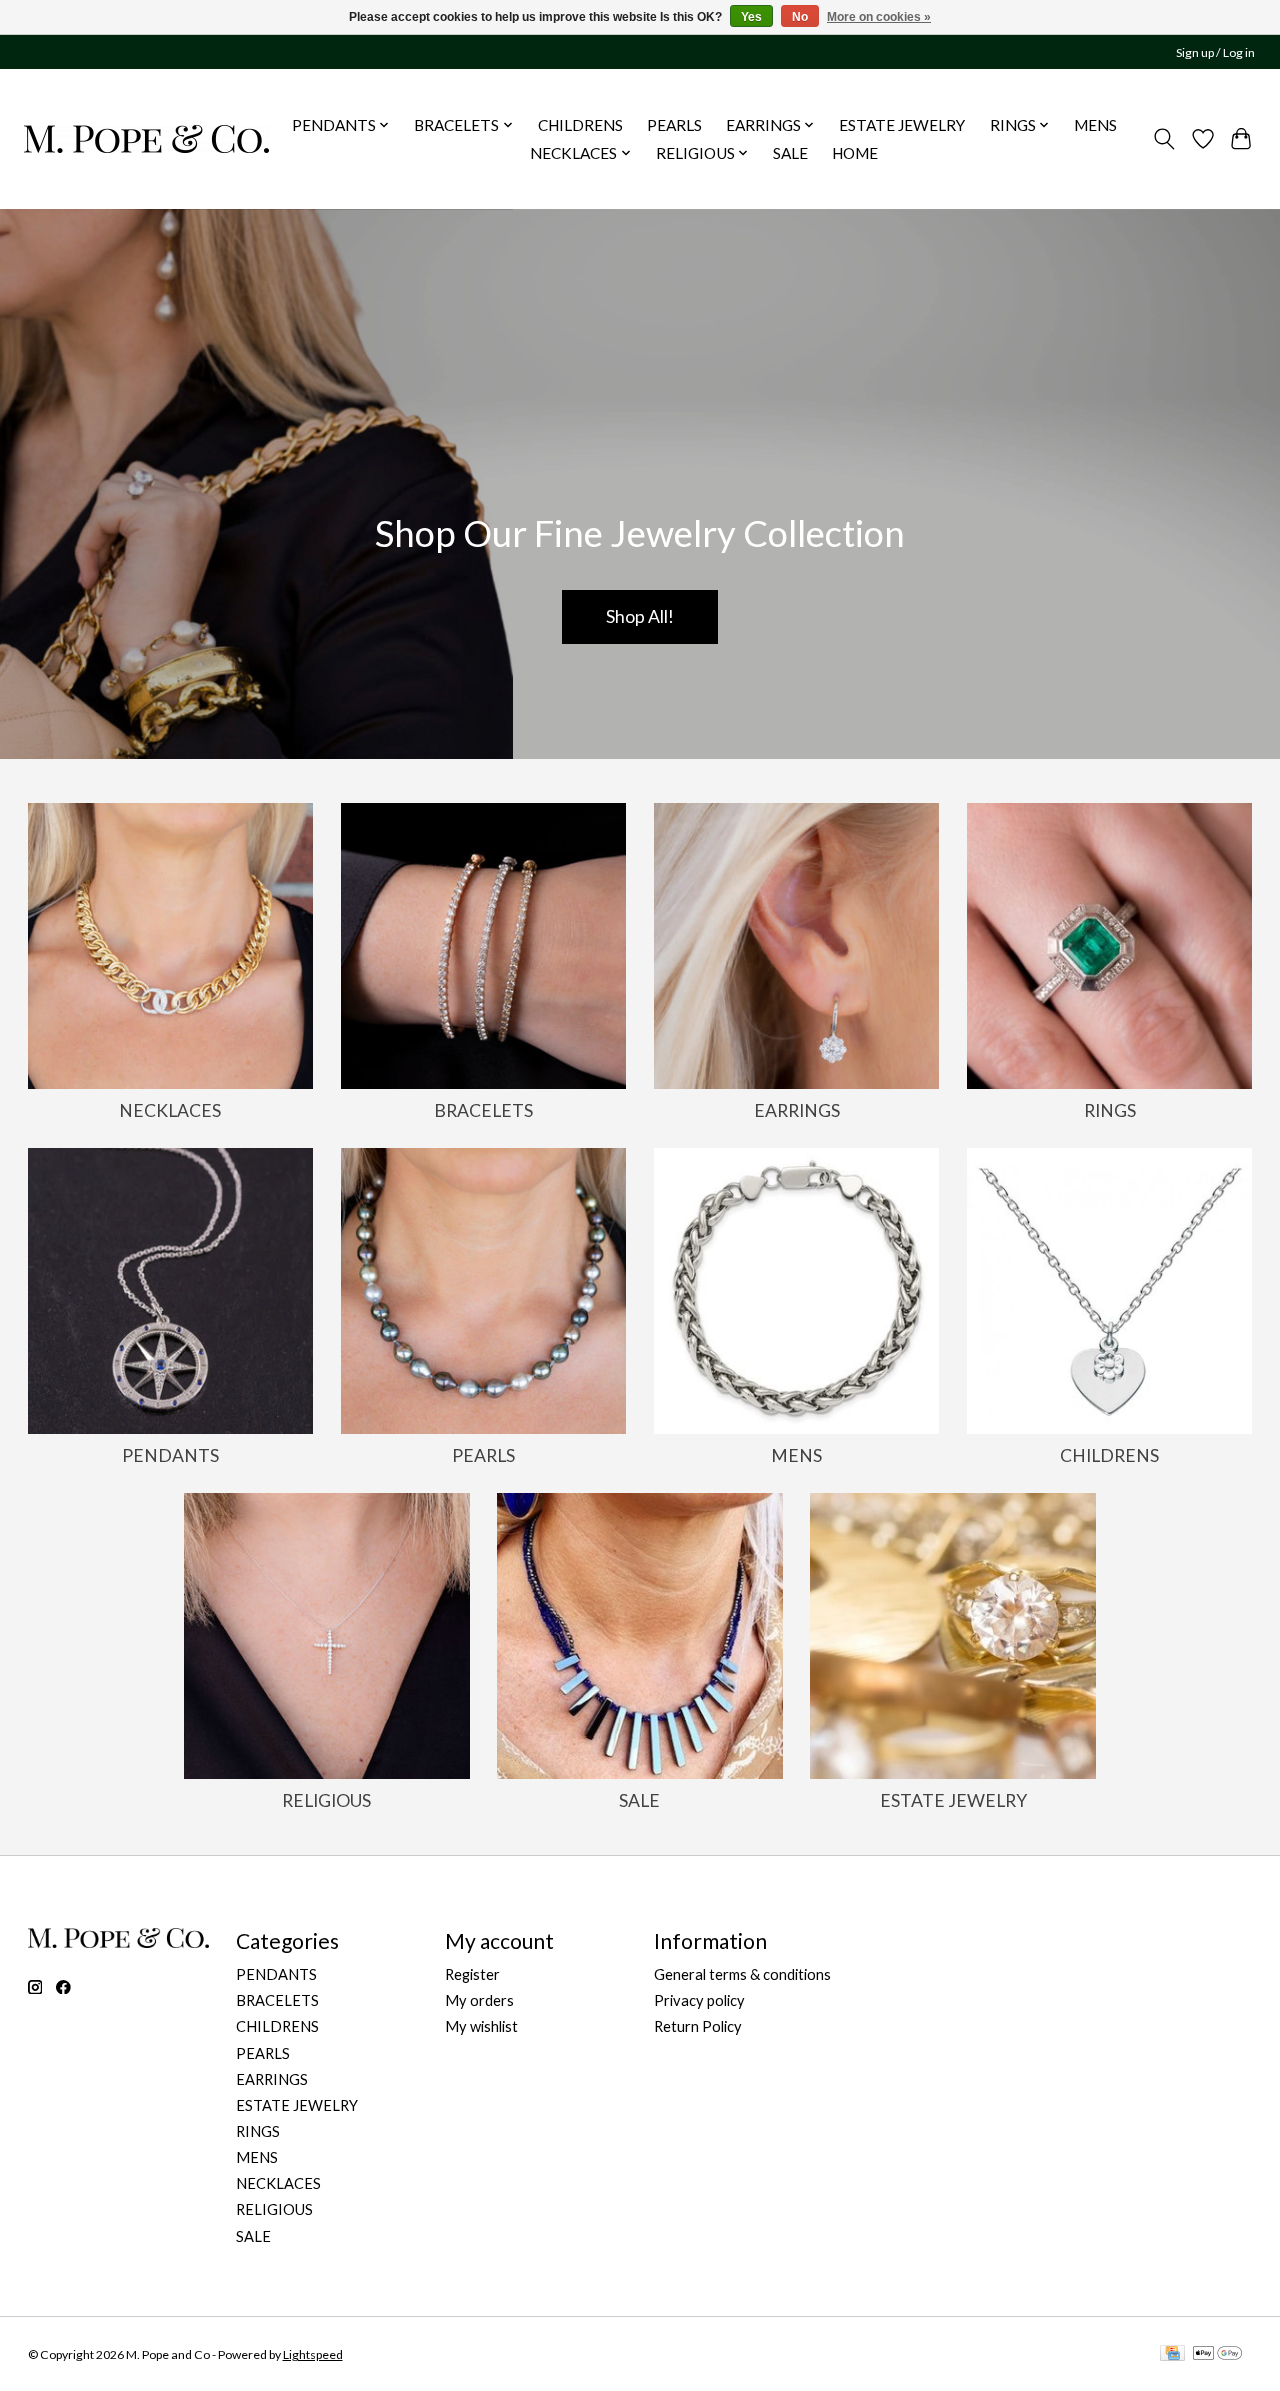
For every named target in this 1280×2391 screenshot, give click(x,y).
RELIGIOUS (326, 1800)
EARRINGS (797, 1110)
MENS (1095, 125)
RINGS (1110, 1110)
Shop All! (640, 616)
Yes (751, 17)
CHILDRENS (580, 125)
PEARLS (674, 125)
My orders (479, 2000)
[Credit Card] (1172, 2354)
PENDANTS (170, 1455)
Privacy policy (699, 2000)
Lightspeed (313, 2354)
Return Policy (698, 2026)
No (800, 17)
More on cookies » (879, 17)
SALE (790, 153)
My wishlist (481, 2026)
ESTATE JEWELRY (902, 125)
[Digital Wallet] (1217, 2354)
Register (472, 1974)
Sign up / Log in (1215, 52)
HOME (855, 153)
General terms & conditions (742, 1974)
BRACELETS (483, 1110)
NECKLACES (170, 1110)
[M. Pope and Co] (146, 138)
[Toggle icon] (1163, 139)
